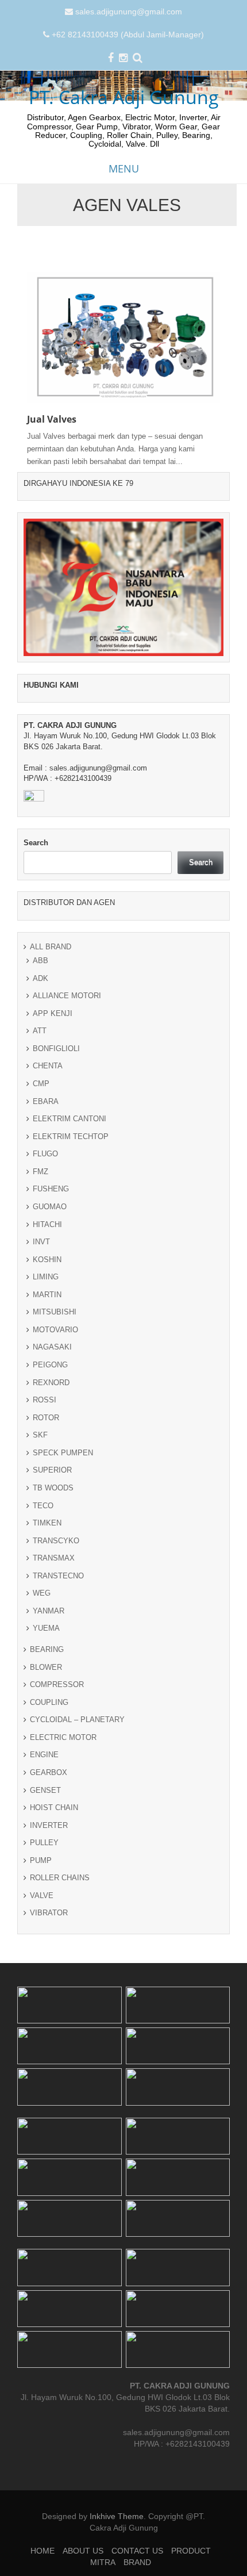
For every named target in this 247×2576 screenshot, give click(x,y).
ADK (40, 978)
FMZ (40, 1172)
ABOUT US (83, 2551)
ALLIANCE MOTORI (67, 996)
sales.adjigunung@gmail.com (129, 11)
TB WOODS (53, 1488)
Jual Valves (52, 419)
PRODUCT (191, 2551)
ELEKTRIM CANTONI (70, 1119)
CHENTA (48, 1066)
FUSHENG (51, 1189)
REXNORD (51, 1383)
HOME (43, 2551)
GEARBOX (49, 1772)
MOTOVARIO (55, 1330)
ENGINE (44, 1755)
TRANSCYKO (56, 1541)
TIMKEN (47, 1523)
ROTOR (46, 1418)
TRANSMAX (54, 1558)
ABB (40, 961)
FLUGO (45, 1154)
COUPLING (49, 1702)
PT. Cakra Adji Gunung (124, 97)
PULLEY (44, 1843)
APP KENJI (53, 1013)
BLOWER (46, 1667)
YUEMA (46, 1628)
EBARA (46, 1101)
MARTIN (47, 1295)
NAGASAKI (52, 1347)
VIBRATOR (49, 1913)
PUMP (41, 1860)
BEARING (47, 1649)
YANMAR (49, 1611)
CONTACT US (137, 2551)
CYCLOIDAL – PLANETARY (77, 1720)
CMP (41, 1084)
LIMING (46, 1277)
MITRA (103, 2562)
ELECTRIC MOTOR (63, 1737)
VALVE (42, 1895)
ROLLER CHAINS (60, 1878)
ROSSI (45, 1400)
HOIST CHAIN (54, 1808)
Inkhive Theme (117, 2516)
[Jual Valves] (123, 336)
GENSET (45, 1790)
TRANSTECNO (58, 1576)
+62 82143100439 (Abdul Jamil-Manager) (128, 34)
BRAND (137, 2562)
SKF (40, 1435)
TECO (43, 1506)
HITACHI (47, 1224)
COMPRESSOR (57, 1684)
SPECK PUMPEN (63, 1453)
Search (36, 843)
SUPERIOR (52, 1470)
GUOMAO (50, 1207)
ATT (40, 1031)
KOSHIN (47, 1260)
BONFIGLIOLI (56, 1049)
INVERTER (49, 1825)
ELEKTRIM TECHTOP (71, 1136)
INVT (41, 1242)
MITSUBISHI (55, 1312)
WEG (42, 1593)
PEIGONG (50, 1365)
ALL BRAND (51, 947)
